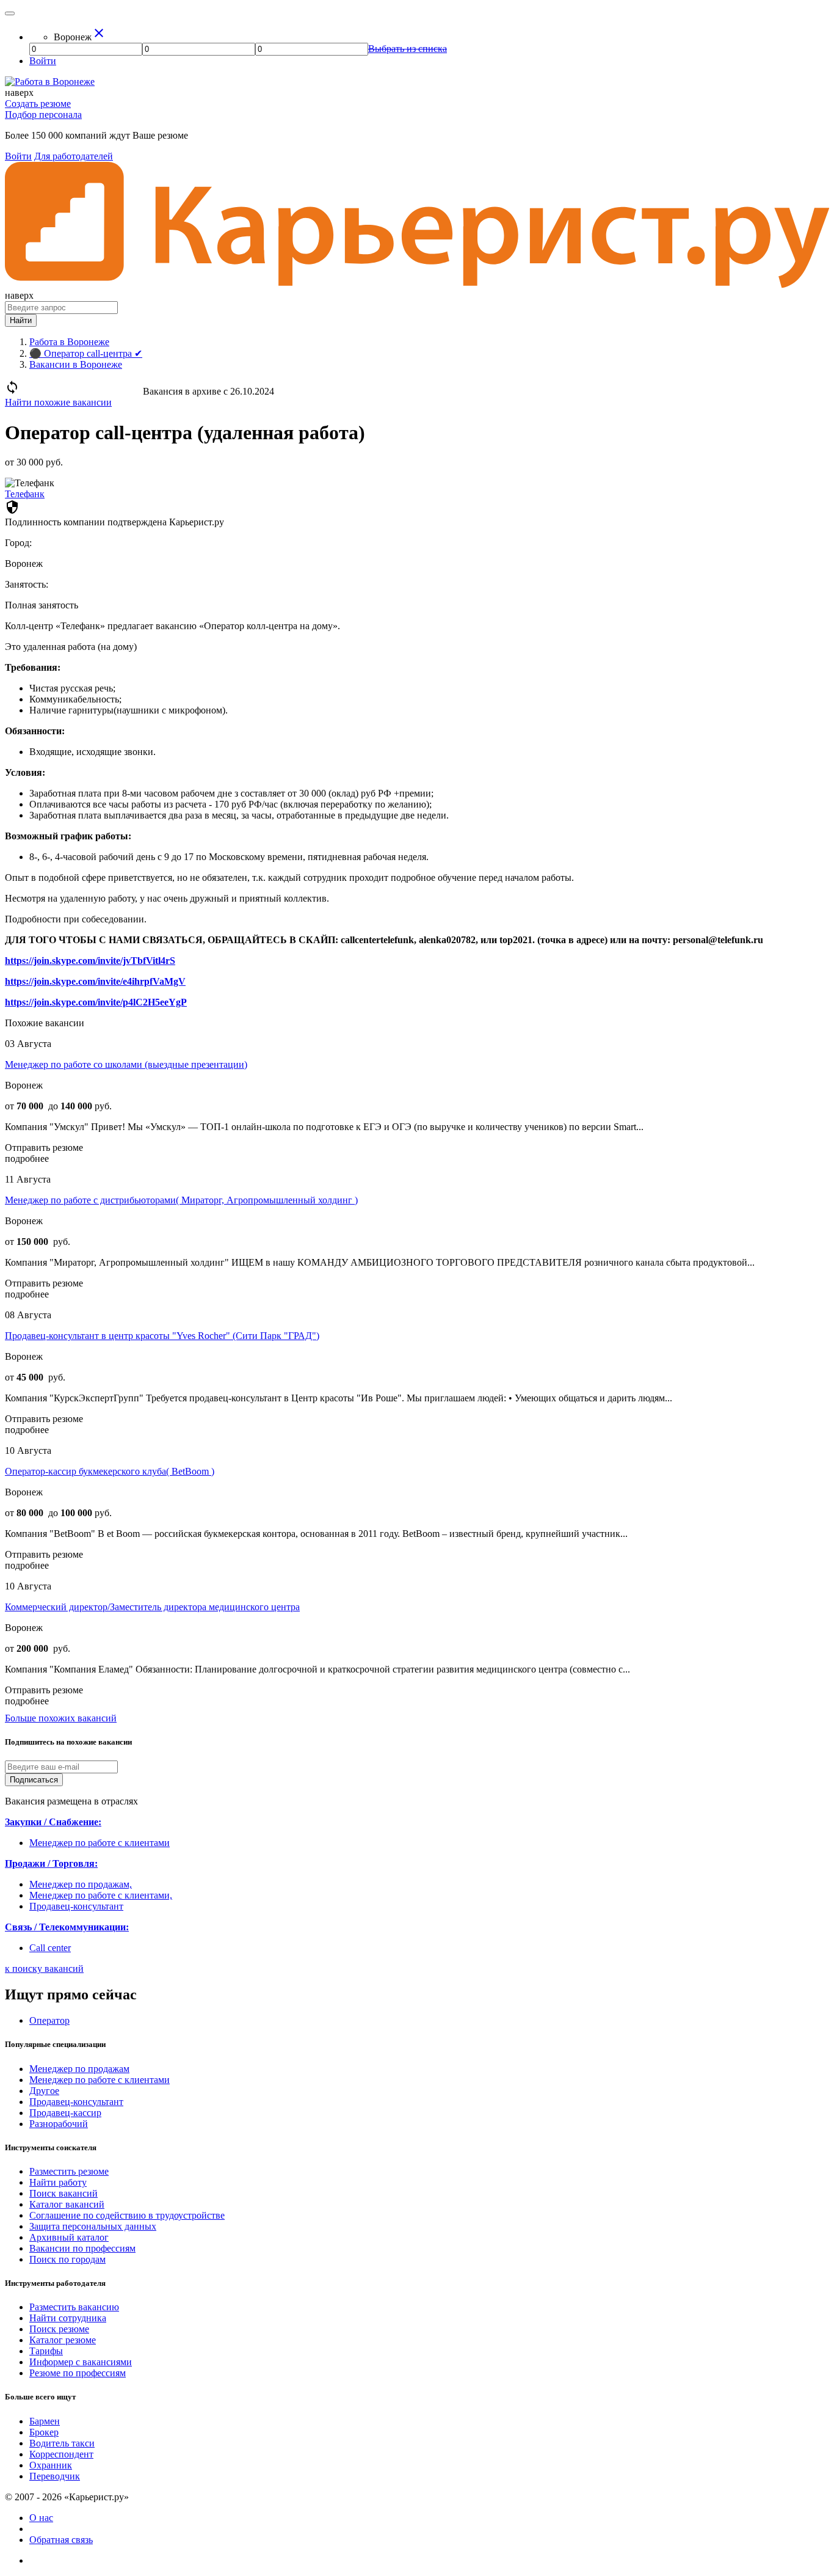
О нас (41, 2518)
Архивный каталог (69, 2237)
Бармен (45, 2421)
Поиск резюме (59, 2329)
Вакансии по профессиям (82, 2248)
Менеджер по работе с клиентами (100, 1843)
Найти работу (58, 2182)
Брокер (44, 2432)
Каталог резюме (63, 2340)
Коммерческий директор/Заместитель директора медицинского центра (152, 1607)
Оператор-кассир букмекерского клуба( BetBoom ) (110, 1471)
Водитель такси (62, 2443)
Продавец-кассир (65, 2113)
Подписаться (34, 1780)
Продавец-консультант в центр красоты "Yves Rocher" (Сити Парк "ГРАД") (162, 1336)
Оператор (49, 2020)
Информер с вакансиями (81, 2362)
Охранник (51, 2465)
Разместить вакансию (74, 2307)
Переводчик (55, 2476)
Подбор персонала (43, 115)
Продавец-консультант (76, 1906)
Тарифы (46, 2351)
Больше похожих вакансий (61, 1718)
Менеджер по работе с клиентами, (101, 1895)
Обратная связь (61, 2540)
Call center (50, 1948)
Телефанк (25, 494)
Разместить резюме (69, 2171)
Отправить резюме (44, 1148)
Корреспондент (61, 2454)
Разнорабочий (59, 2124)
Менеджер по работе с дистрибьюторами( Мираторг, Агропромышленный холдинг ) (181, 1200)
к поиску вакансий (44, 1968)
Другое (44, 2091)
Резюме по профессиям (78, 2373)
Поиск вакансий (63, 2193)
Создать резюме (38, 104)
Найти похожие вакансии (58, 402)
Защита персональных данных (93, 2226)
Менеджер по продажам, (81, 1884)
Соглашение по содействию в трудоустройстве (127, 2215)
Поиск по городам (67, 2259)
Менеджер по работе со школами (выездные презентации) (126, 1064)
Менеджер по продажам (79, 2069)
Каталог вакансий (67, 2204)
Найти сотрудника (68, 2318)
